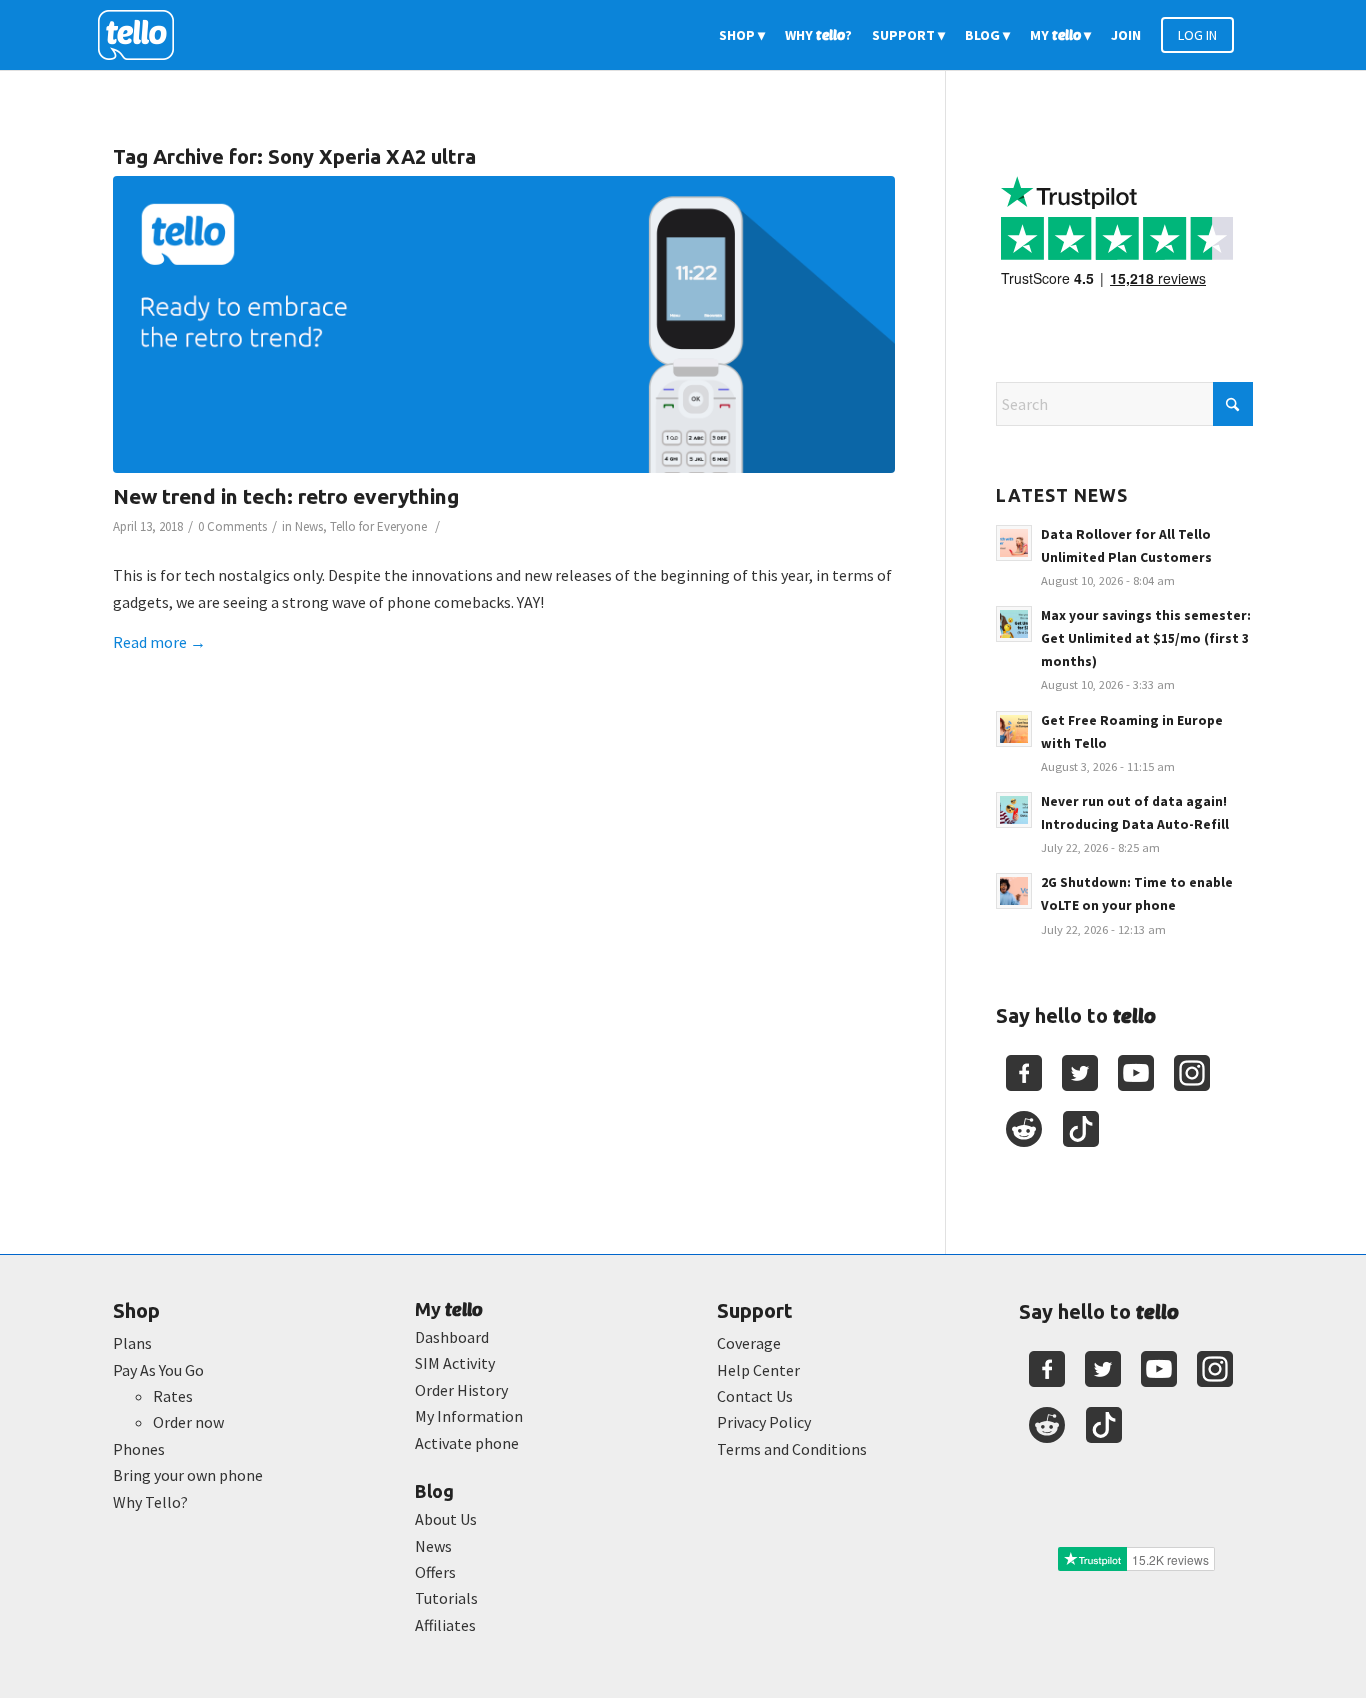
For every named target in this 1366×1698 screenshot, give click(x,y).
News (309, 526)
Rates (173, 1396)
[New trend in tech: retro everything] (504, 324)
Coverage (749, 1343)
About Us (446, 1519)
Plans (132, 1343)
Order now (188, 1422)
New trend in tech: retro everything (286, 496)
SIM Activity (455, 1363)
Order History (461, 1390)
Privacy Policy (764, 1422)
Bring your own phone (188, 1475)
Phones (139, 1449)
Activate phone (467, 1443)
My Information (469, 1416)
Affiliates (445, 1625)
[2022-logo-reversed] (143, 35)
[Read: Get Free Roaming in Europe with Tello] (1014, 729)
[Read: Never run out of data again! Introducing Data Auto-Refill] (1014, 810)
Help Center (758, 1370)
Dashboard (452, 1337)
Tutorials (446, 1598)
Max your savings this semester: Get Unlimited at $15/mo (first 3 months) (1146, 638)
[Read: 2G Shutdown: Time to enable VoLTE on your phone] (1014, 891)
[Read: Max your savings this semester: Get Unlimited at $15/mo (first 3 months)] (1014, 624)
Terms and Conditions (792, 1449)
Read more (159, 642)
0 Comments (232, 526)
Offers (435, 1572)
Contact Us (755, 1396)
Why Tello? (150, 1502)
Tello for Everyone (378, 526)
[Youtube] (1136, 1073)
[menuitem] (742, 35)
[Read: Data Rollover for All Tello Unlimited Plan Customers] (1014, 543)
